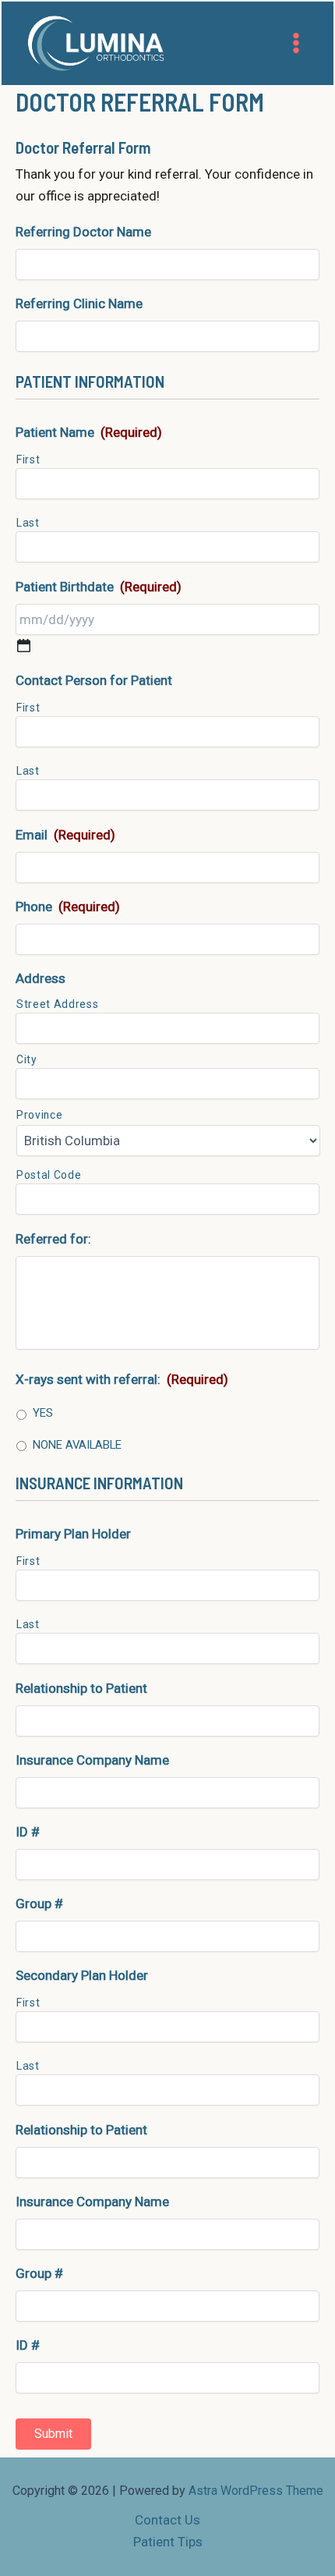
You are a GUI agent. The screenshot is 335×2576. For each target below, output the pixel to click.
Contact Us (167, 2520)
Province (39, 1115)
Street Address (57, 1004)
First (28, 459)
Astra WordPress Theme (256, 2491)
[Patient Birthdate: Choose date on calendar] (24, 646)
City (27, 1059)
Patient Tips (168, 2542)
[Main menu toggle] (297, 43)
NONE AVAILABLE (77, 1445)
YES (43, 1413)
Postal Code (49, 1175)
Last (28, 523)
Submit (53, 2434)
